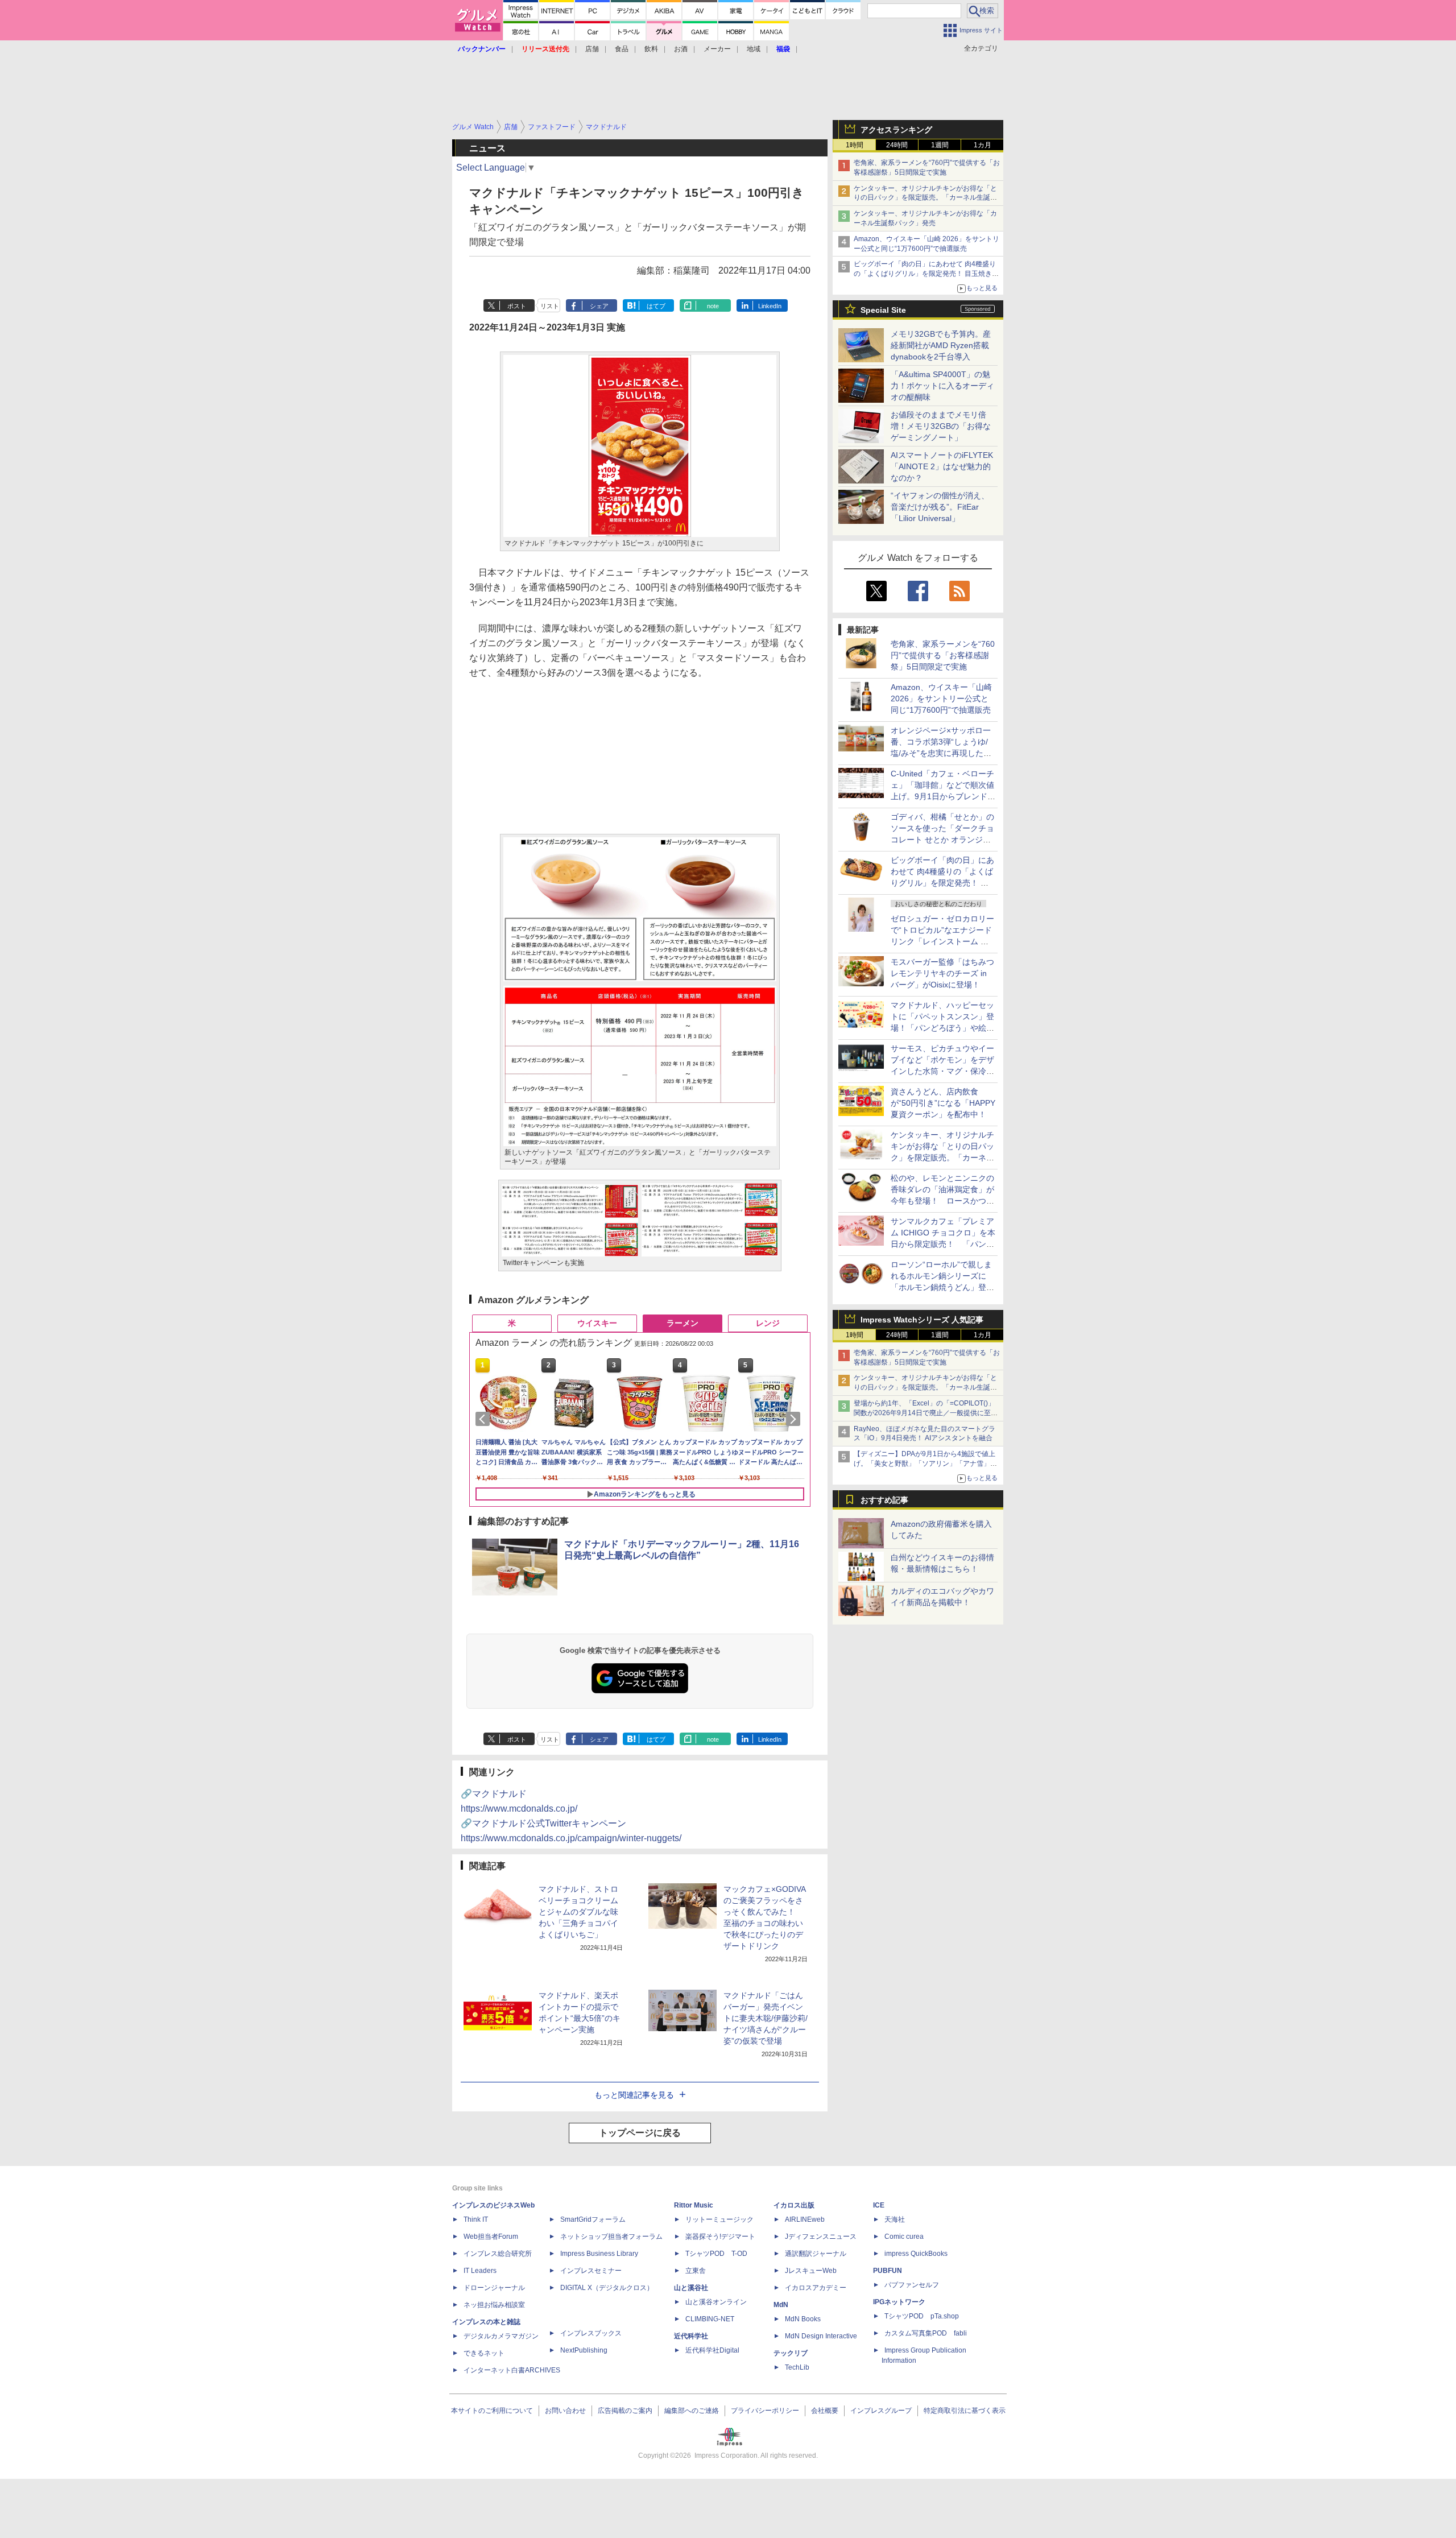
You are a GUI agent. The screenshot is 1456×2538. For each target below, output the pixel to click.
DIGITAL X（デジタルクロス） (607, 2288)
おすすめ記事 (884, 1500)
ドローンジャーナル (494, 2288)
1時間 (855, 145)
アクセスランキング (896, 130)
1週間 (940, 145)
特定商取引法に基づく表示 (965, 2411)
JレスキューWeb (811, 2271)
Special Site (883, 310)
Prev (485, 1419)
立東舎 (696, 2271)
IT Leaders (480, 2271)
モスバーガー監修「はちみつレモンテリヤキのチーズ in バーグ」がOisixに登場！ (942, 973)
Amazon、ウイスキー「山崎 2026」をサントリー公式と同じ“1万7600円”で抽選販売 (941, 698)
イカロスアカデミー (816, 2288)
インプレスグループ (881, 2411)
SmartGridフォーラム (593, 2219)
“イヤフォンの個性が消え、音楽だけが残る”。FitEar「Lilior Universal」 (940, 507)
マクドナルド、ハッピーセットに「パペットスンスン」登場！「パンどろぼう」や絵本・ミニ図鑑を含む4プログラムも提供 (942, 1028)
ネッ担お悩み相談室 (494, 2305)
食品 (622, 49)
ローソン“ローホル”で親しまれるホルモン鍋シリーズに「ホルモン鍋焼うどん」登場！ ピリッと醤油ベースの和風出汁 (942, 1287)
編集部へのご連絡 (692, 2411)
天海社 (895, 2219)
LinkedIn (770, 306)
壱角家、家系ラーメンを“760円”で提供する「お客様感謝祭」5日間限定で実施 (943, 655)
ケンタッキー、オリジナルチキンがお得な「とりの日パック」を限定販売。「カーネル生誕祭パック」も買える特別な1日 (925, 198)
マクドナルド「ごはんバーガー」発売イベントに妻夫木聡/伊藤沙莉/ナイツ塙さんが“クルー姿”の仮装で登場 (766, 2018)
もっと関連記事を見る (634, 2095)
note (713, 306)
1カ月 (983, 145)
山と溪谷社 (691, 2288)
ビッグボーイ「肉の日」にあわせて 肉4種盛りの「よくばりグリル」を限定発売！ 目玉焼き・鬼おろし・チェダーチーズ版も (926, 274)
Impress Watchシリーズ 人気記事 (922, 1320)
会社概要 (825, 2411)
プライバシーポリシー (765, 2411)
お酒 (681, 49)
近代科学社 (691, 2336)
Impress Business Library (599, 2254)
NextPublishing (584, 2350)
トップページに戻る (640, 2133)
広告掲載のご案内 (625, 2411)
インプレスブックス (591, 2333)
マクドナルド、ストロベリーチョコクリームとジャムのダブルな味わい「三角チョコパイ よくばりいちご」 (578, 1912)
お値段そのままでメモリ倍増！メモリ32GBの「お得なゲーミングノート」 (941, 426)
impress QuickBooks (916, 2254)
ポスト (517, 306)
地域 (754, 49)
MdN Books (803, 2319)
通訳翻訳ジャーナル (816, 2254)
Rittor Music (694, 2205)
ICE (879, 2205)
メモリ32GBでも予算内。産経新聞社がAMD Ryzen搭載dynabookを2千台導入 (941, 345)
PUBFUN (888, 2271)
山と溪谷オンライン (716, 2302)
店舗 (592, 49)
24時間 (897, 145)
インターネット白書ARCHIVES (512, 2370)
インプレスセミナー (591, 2271)
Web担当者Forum (491, 2237)
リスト (550, 306)
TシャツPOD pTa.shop (922, 2316)
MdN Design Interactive (821, 2336)
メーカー (717, 49)
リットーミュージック (719, 2219)
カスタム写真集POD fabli (926, 2333)
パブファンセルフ (912, 2285)
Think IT (476, 2219)
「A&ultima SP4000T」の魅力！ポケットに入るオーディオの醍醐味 (942, 386)
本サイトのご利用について (492, 2411)
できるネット (484, 2353)
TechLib (797, 2367)
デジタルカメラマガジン (501, 2336)
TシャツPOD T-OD (716, 2254)
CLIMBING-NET (710, 2319)
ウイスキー (597, 1323)
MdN (781, 2305)
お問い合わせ (565, 2411)
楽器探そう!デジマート (720, 2237)
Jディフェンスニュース (821, 2237)
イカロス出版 (794, 2205)
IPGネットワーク (899, 2302)
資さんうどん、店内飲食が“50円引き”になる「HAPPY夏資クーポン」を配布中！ (943, 1103)
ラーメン (682, 1323)
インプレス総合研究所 (498, 2254)
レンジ (768, 1323)
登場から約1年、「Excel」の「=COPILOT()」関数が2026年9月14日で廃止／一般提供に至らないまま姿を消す (926, 1413)
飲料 (651, 49)
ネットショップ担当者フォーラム (611, 2237)
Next (795, 1419)
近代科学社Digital (712, 2350)
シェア (599, 306)
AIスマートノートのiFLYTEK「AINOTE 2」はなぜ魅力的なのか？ (942, 466)
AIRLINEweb (805, 2219)
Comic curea (904, 2237)
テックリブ (791, 2353)
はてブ (656, 306)
